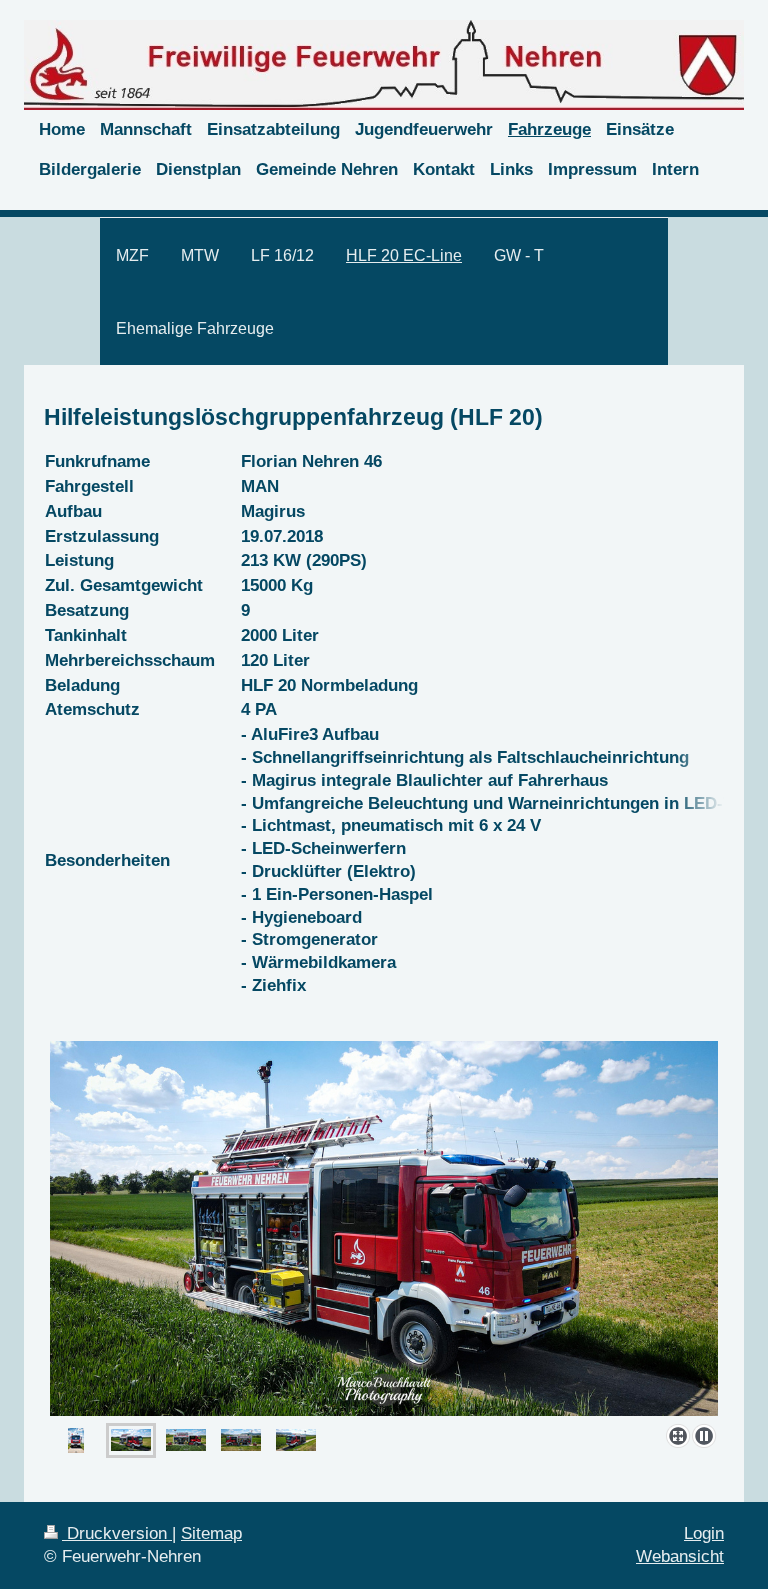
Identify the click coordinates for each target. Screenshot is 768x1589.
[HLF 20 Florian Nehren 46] (384, 1228)
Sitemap (211, 1533)
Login (704, 1533)
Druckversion (117, 1533)
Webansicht (680, 1556)
